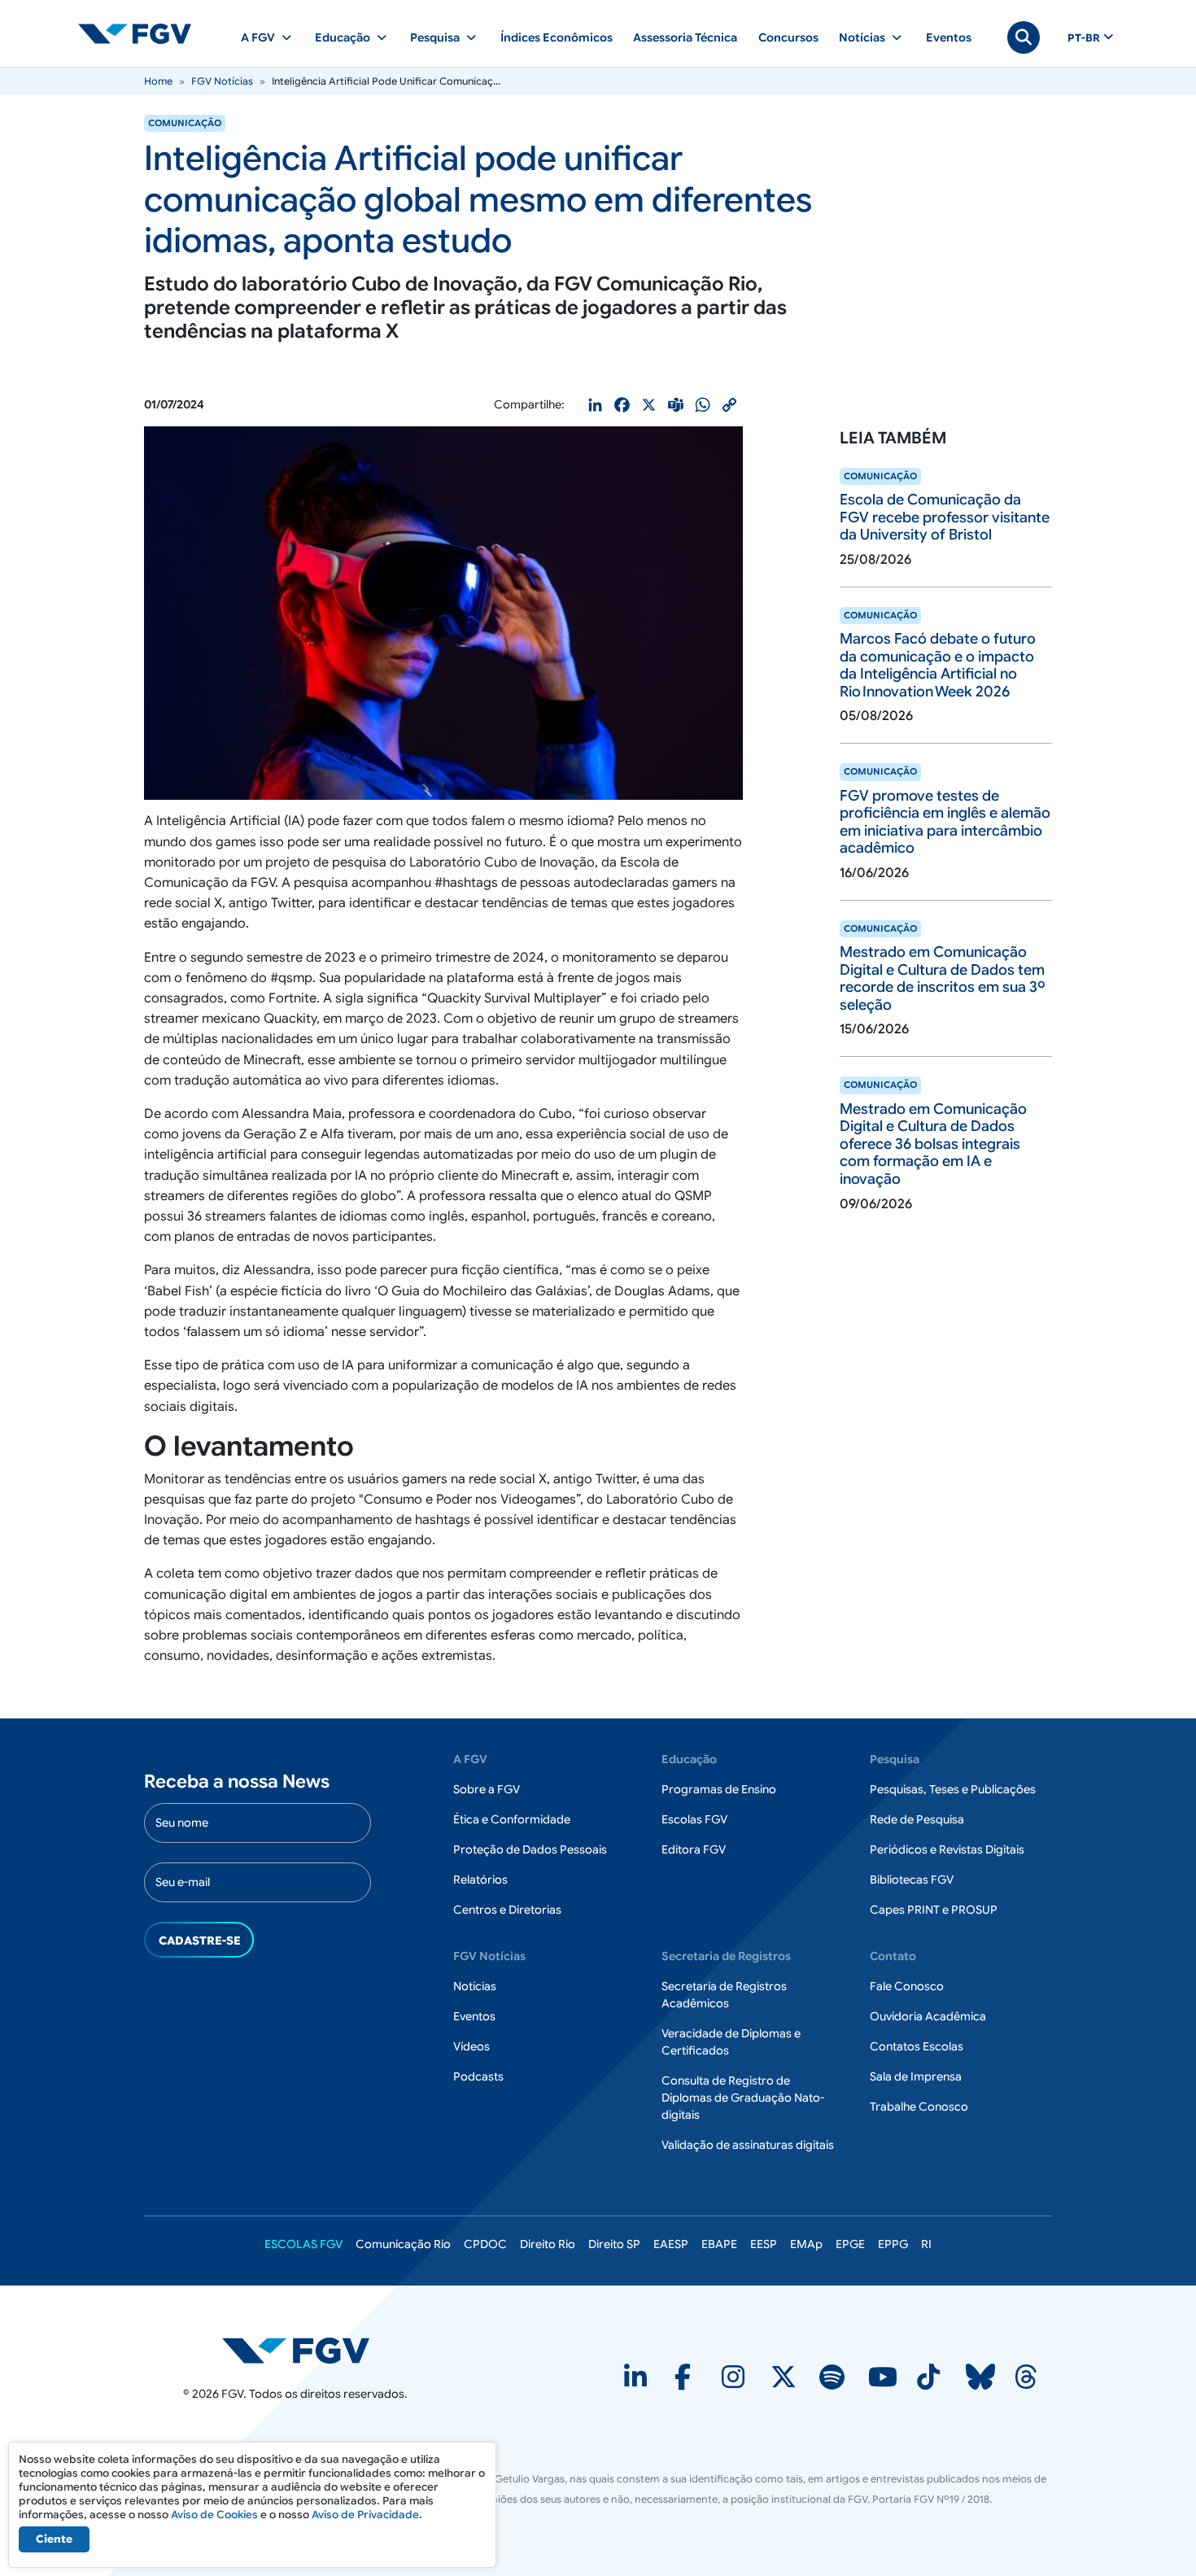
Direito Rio (548, 2244)
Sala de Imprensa (916, 2076)
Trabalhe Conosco (919, 2107)
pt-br (1084, 38)
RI (926, 2244)
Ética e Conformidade (512, 1819)
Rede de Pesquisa (917, 1819)
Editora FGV (694, 1849)
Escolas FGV (694, 1819)
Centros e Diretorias (507, 1910)
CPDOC (485, 2244)
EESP (764, 2244)
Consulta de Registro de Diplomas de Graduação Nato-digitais (743, 2098)
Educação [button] (343, 37)
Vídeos (471, 2046)
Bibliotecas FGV (912, 1880)
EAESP (671, 2244)
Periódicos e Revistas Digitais (947, 1849)
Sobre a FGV (487, 1789)
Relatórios (480, 1880)
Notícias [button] (862, 37)
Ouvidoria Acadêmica (928, 2016)
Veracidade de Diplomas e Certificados (731, 2042)
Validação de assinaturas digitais (748, 2145)
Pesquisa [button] (435, 37)
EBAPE (719, 2244)
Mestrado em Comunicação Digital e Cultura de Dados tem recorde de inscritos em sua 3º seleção (943, 978)
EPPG (893, 2244)
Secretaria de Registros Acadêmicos (724, 1995)
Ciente (54, 2539)
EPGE (850, 2244)
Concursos (788, 37)
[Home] (142, 33)
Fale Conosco (907, 1986)
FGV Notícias (222, 81)
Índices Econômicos (557, 37)
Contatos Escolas (917, 2046)
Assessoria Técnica (685, 37)
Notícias (475, 1986)
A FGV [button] (258, 37)
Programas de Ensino (719, 1789)
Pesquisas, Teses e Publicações (953, 1789)
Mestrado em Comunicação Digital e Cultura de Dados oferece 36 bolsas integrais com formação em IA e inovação (933, 1144)
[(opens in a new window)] (637, 2382)
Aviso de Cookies (214, 2515)
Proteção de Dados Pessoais (530, 1849)
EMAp (806, 2244)
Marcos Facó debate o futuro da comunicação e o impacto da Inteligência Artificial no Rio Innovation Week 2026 (938, 665)
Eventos (949, 37)
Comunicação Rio (403, 2244)
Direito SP (614, 2244)
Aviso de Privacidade (365, 2515)
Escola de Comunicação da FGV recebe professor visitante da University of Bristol (945, 517)
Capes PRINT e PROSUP (934, 1910)
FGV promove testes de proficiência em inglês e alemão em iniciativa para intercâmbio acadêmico (945, 822)
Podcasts (478, 2076)
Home (158, 81)
